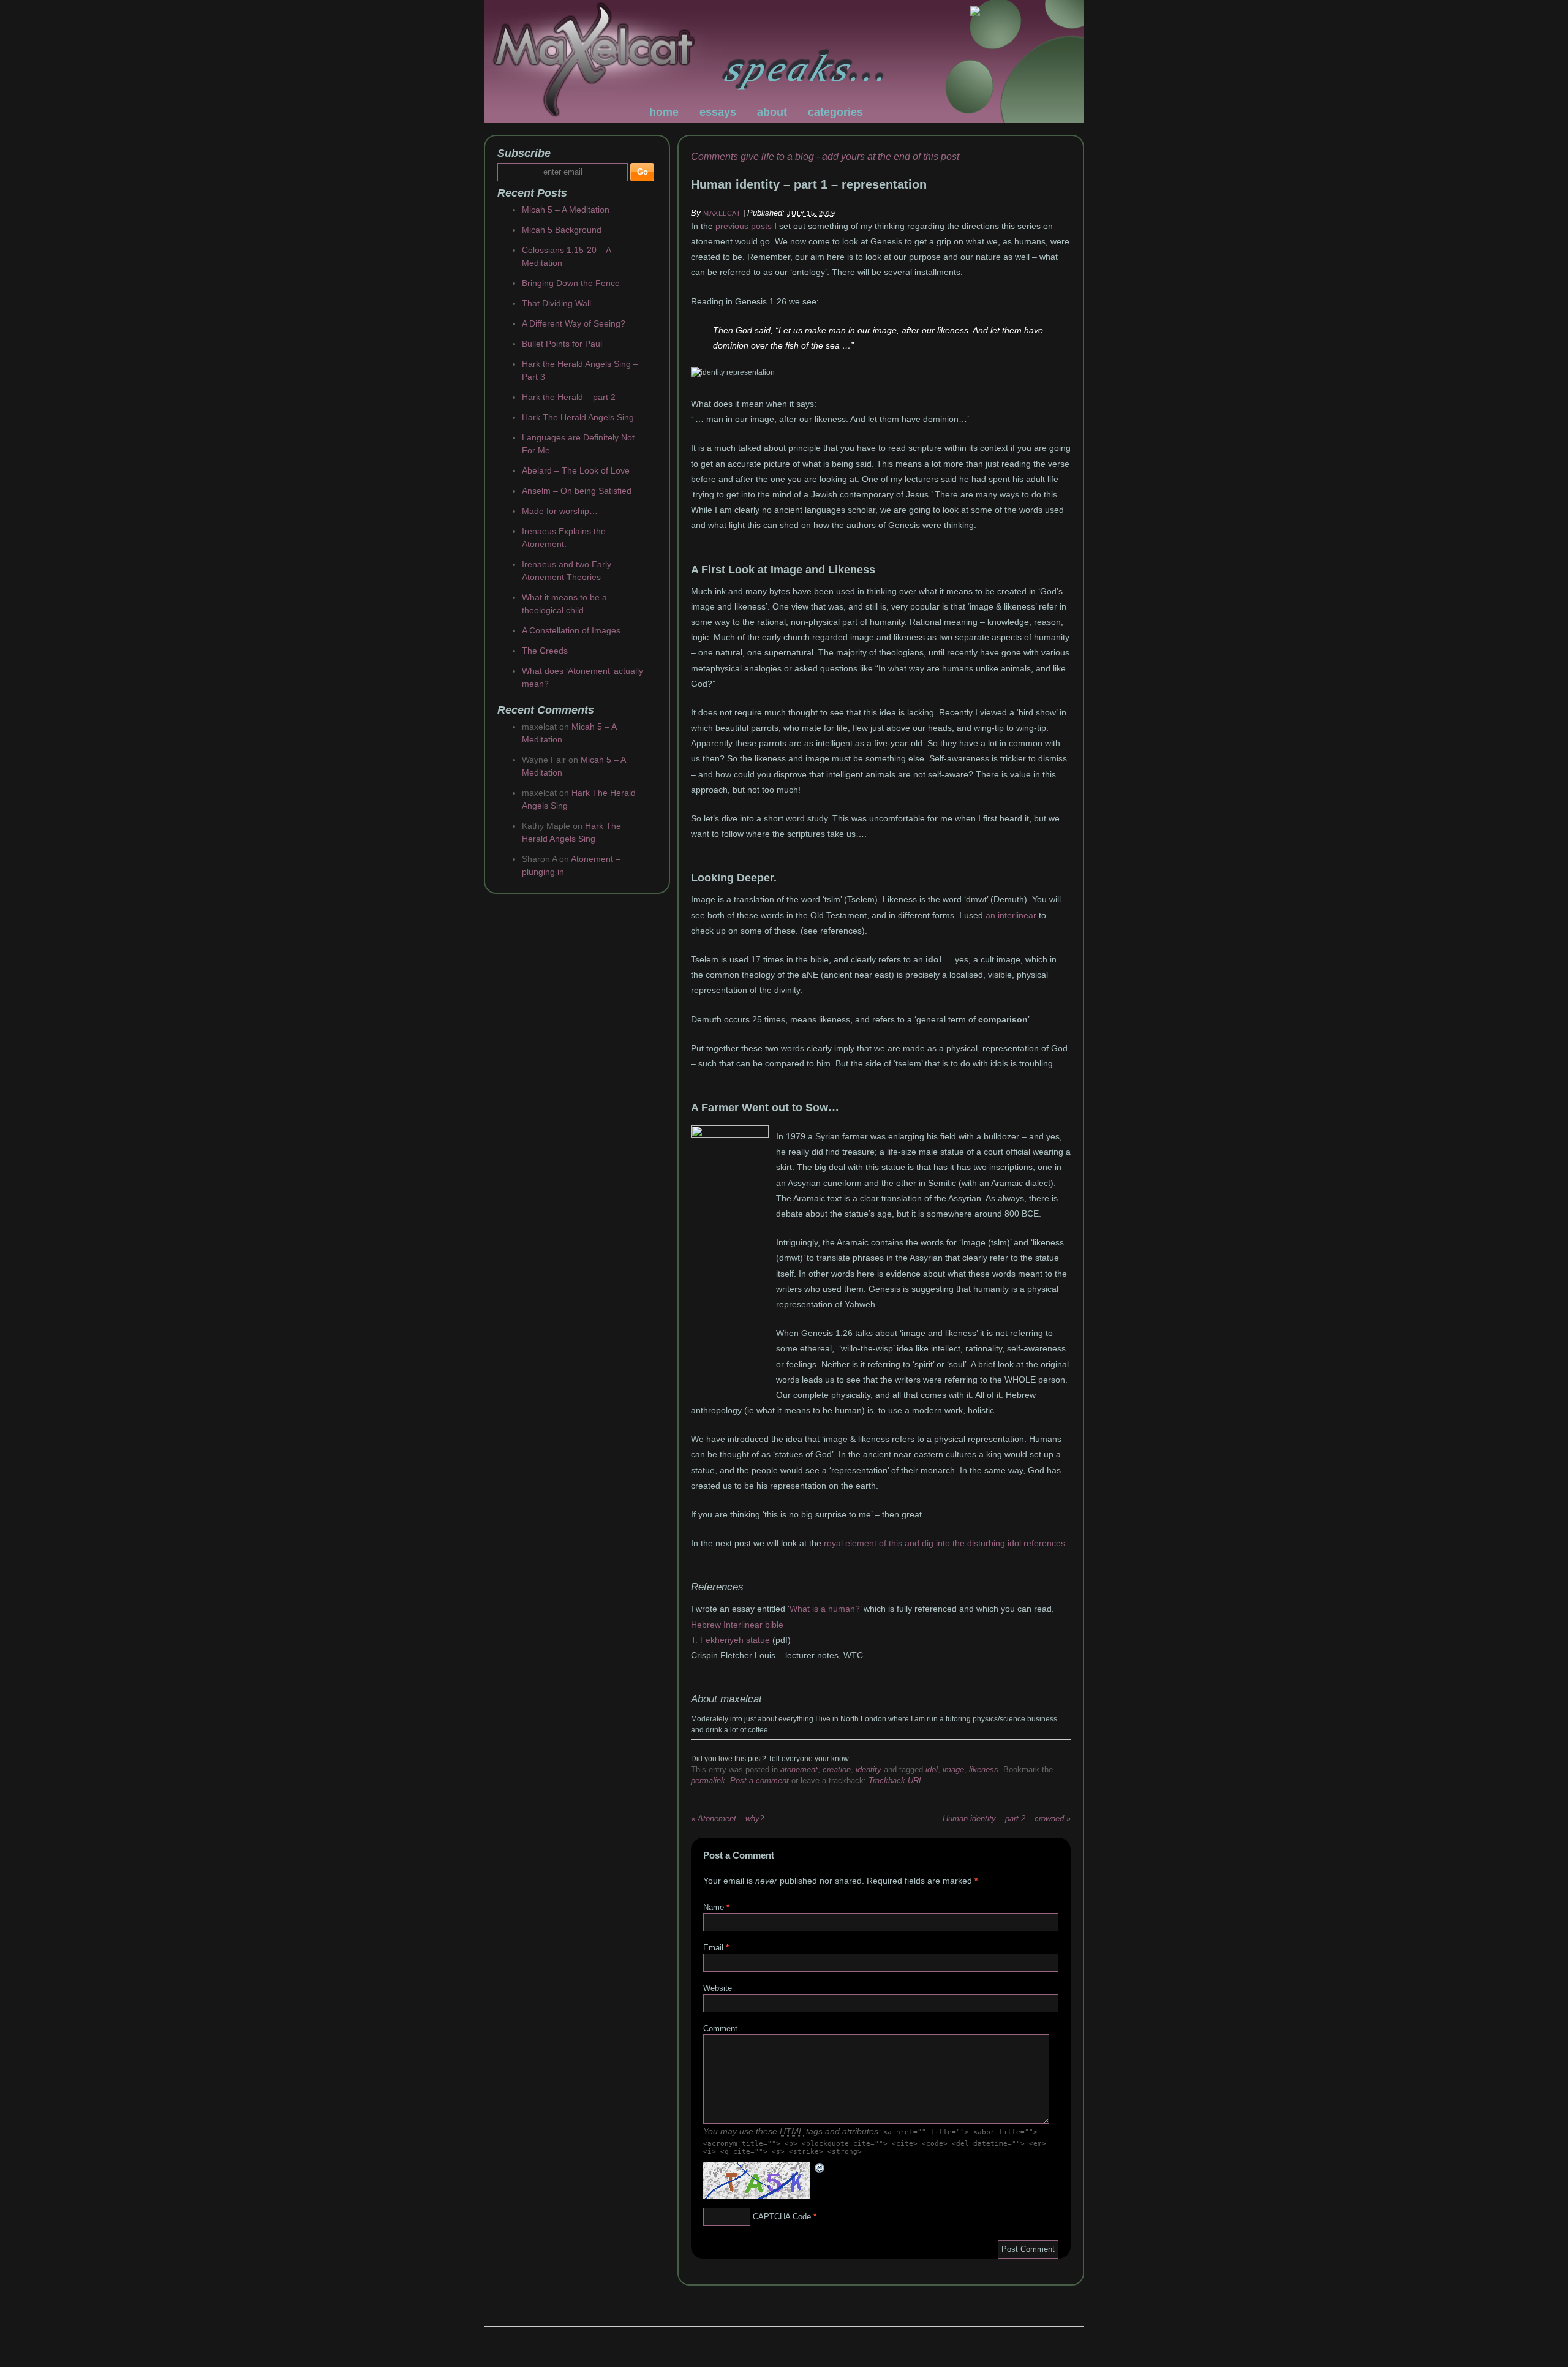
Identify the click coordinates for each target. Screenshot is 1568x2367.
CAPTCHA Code (782, 2217)
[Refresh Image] (820, 2168)
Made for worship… (560, 511)
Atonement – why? (727, 1818)
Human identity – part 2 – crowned (1007, 1818)
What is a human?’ (825, 1609)
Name (714, 1907)
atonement (799, 1769)
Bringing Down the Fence (571, 283)
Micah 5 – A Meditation (566, 210)
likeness (984, 1769)
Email (713, 1948)
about (772, 112)
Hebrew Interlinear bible (737, 1625)
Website (718, 1988)
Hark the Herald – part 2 (569, 397)
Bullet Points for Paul (562, 344)
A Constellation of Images (571, 630)
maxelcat (722, 213)
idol (932, 1769)
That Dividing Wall (556, 303)
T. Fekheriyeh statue (730, 1640)
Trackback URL (896, 1780)
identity (869, 1769)
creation (837, 1769)
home (664, 112)
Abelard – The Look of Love (576, 470)
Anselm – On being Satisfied (577, 491)
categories (835, 112)
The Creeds (545, 651)
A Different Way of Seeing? (574, 323)
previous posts (745, 226)
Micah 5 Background (562, 230)
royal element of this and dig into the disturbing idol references (944, 1543)
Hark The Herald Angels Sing (578, 417)
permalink (708, 1780)
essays (718, 112)
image (953, 1769)
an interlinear (1011, 915)
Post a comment (759, 1780)
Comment (720, 2029)
